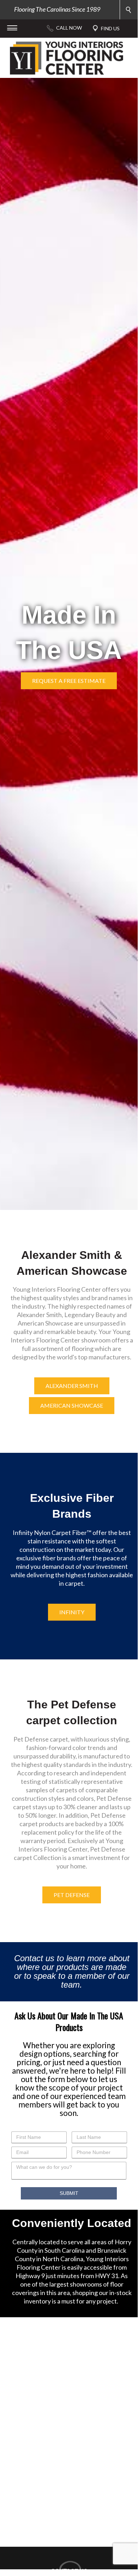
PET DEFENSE (72, 1895)
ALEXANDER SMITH (72, 1386)
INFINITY (72, 1612)
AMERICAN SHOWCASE (72, 1405)
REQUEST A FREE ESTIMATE (69, 681)
